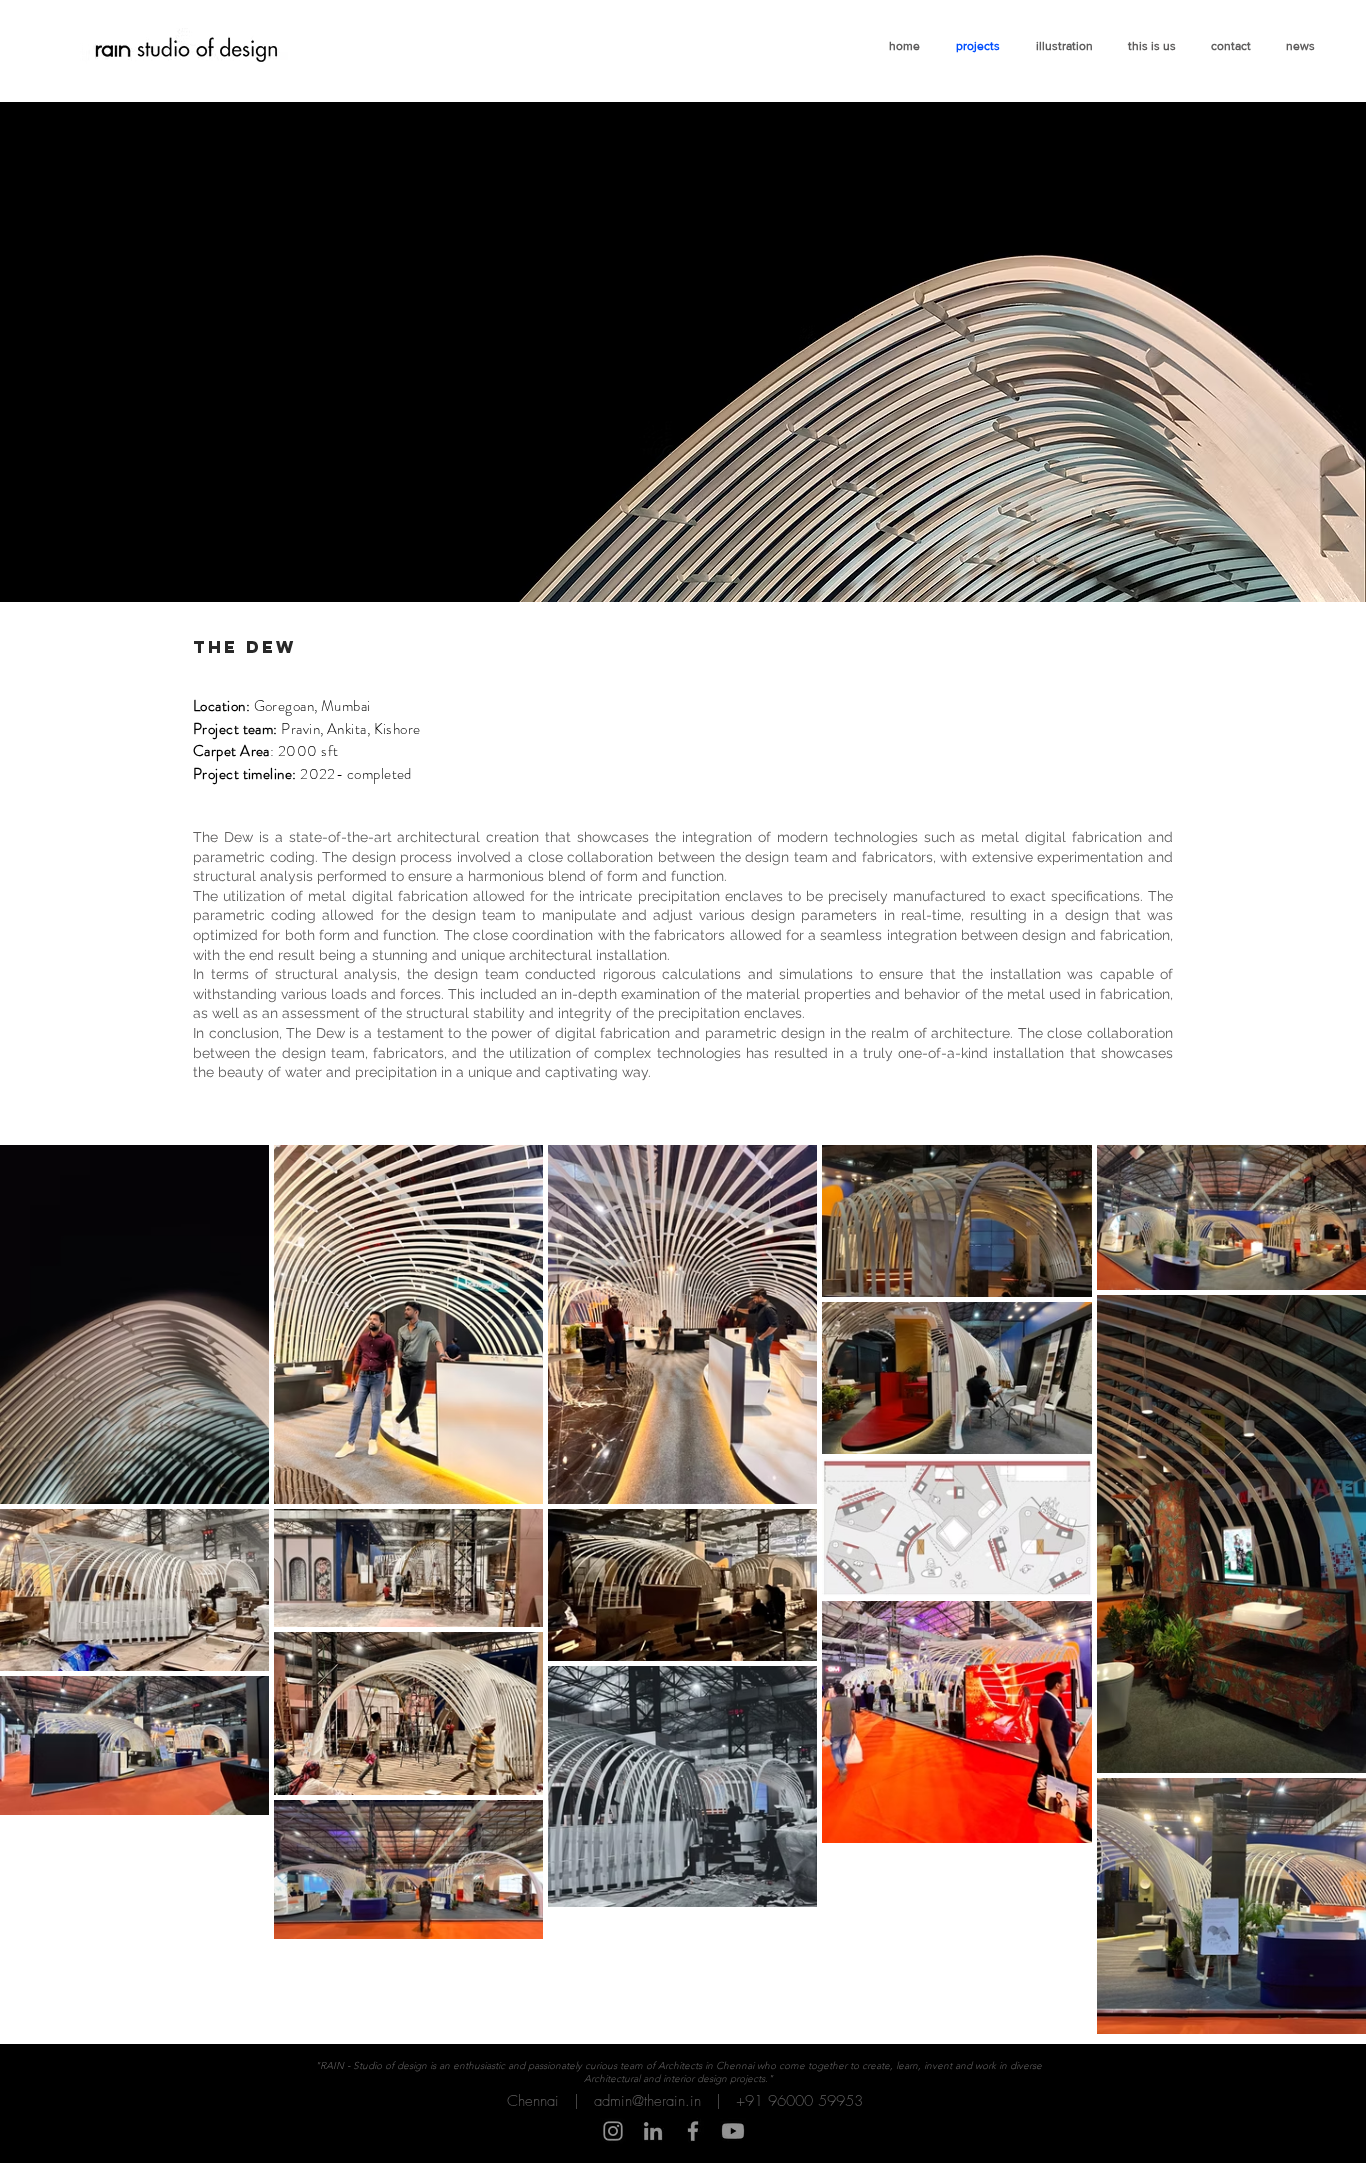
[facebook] (693, 2131)
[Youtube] (733, 2131)
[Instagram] (613, 2131)
